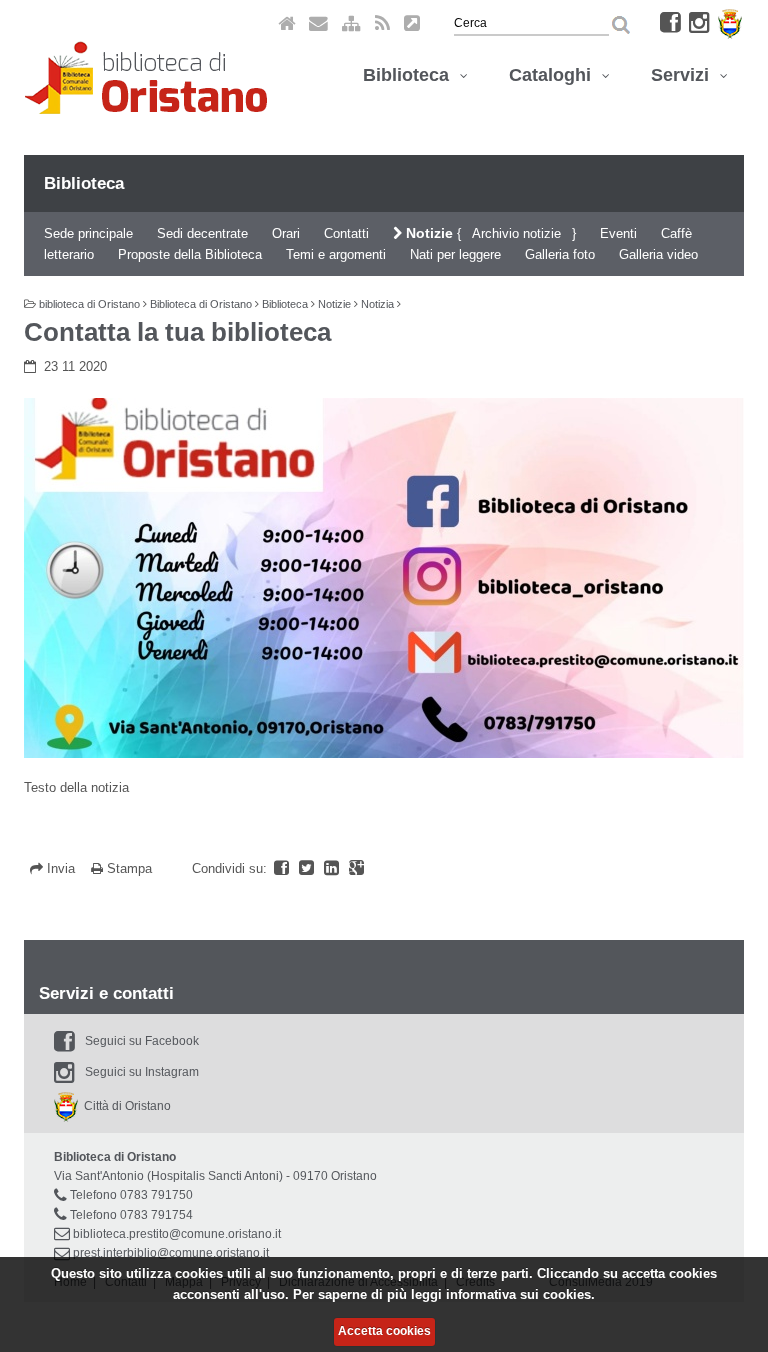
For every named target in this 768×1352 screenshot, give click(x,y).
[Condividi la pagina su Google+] (356, 868)
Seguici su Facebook (142, 1041)
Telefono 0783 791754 (131, 1215)
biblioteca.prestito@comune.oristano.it (177, 1234)
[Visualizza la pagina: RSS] (382, 22)
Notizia (377, 304)
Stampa (127, 868)
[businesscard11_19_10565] (384, 578)
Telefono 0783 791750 (131, 1195)
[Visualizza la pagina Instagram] (699, 22)
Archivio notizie (516, 233)
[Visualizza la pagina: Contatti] (318, 22)
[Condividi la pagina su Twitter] (308, 868)
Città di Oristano (124, 1106)
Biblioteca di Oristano (201, 304)
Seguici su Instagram (142, 1072)
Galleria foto (560, 254)
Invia (61, 868)
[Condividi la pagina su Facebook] (283, 868)
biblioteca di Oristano (89, 304)
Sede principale (88, 233)
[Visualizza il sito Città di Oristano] (730, 22)
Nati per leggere (455, 254)
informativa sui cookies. (520, 1294)
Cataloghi (555, 75)
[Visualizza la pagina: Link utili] (412, 22)
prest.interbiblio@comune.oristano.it (171, 1253)
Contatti (346, 233)
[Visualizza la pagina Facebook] (670, 22)
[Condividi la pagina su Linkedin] (333, 868)
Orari (286, 233)
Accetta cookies (384, 1331)
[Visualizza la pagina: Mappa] (351, 22)
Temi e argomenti (336, 254)
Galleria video (658, 254)
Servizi (685, 75)
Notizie (427, 233)
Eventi (618, 233)
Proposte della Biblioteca (190, 254)
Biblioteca (411, 75)
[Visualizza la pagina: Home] (286, 22)
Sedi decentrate (202, 233)
